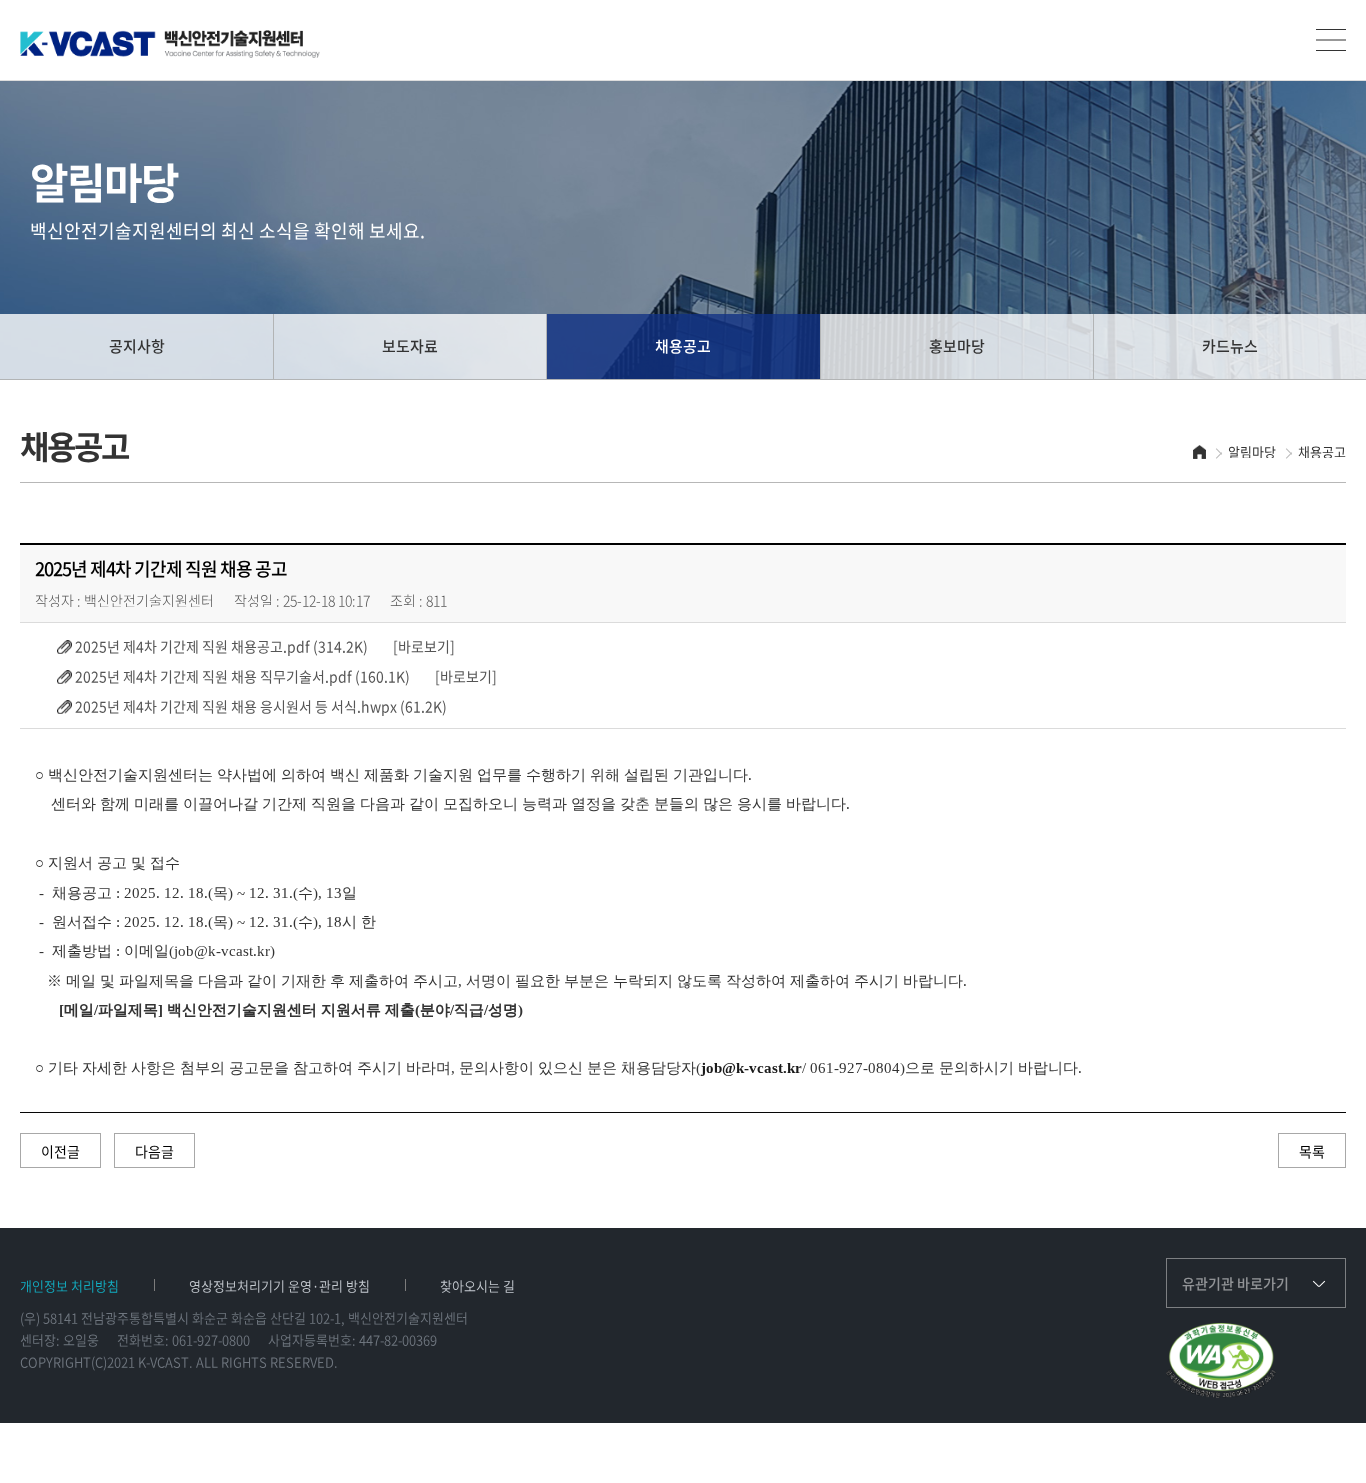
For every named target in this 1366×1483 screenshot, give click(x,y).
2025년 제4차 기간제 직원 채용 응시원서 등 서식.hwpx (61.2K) (259, 705)
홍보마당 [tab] (957, 346)
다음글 (154, 1151)
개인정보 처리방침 (69, 1285)
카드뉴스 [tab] (1230, 346)
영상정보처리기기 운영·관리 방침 (279, 1285)
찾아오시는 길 (477, 1285)
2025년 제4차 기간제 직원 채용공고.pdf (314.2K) (220, 645)
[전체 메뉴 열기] (1331, 40)
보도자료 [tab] (410, 346)
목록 (1312, 1151)
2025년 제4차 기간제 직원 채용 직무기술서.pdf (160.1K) (241, 675)
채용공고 (1322, 451)
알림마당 (1252, 451)
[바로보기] (413, 646)
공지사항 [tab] (137, 346)
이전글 (60, 1151)
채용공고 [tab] (683, 346)
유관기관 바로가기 (1235, 1283)
